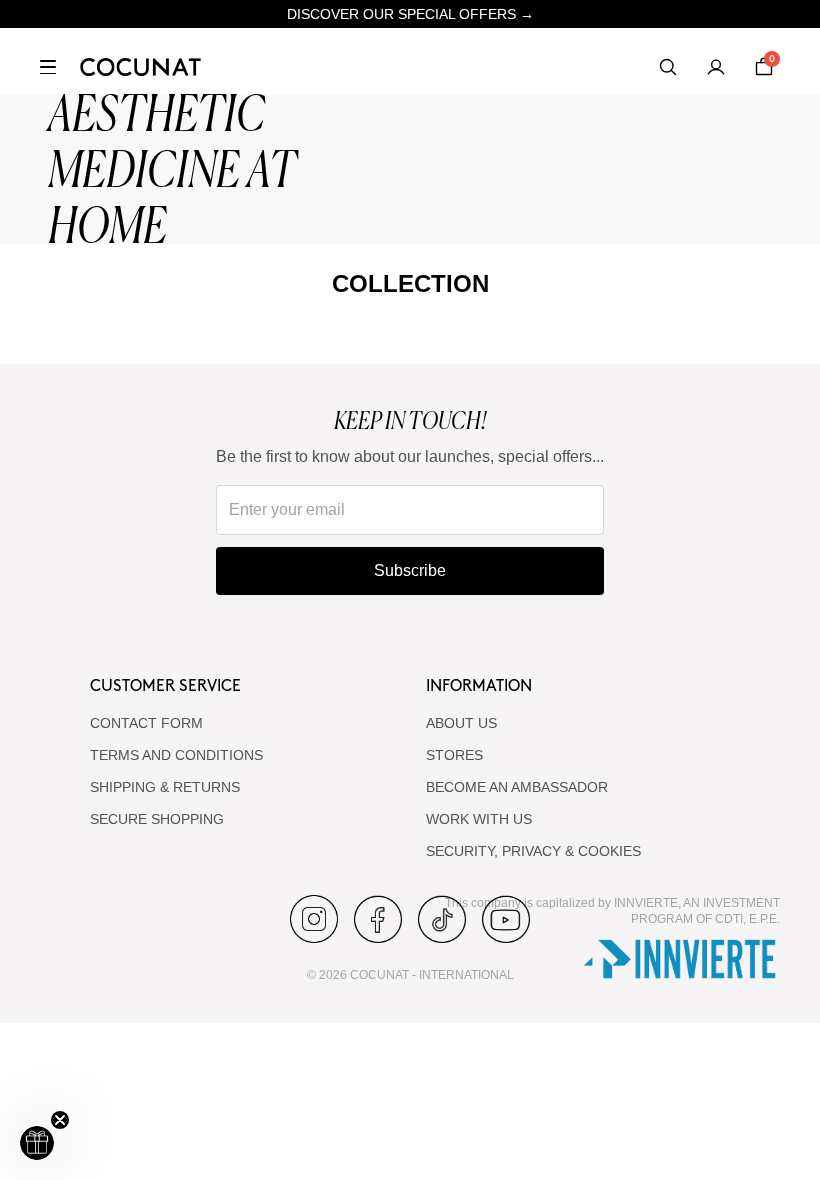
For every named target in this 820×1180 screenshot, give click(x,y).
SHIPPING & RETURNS (165, 787)
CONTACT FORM (146, 723)
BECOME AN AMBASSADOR (517, 787)
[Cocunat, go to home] (140, 67)
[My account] (716, 67)
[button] (37, 1143)
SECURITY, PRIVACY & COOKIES (533, 851)
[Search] (668, 67)
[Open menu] (48, 67)
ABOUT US (461, 723)
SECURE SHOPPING (157, 819)
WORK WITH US (479, 819)
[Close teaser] (60, 1120)
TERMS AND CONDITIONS (176, 755)
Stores (454, 755)
